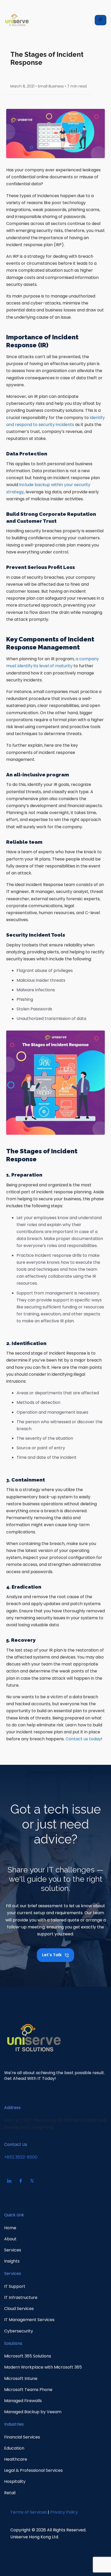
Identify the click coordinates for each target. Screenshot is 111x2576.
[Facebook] (21, 2181)
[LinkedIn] (9, 2181)
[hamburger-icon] (101, 20)
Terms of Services (29, 2512)
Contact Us (16, 2144)
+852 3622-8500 (21, 2157)
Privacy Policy (64, 2512)
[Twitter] (32, 2181)
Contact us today (83, 1739)
